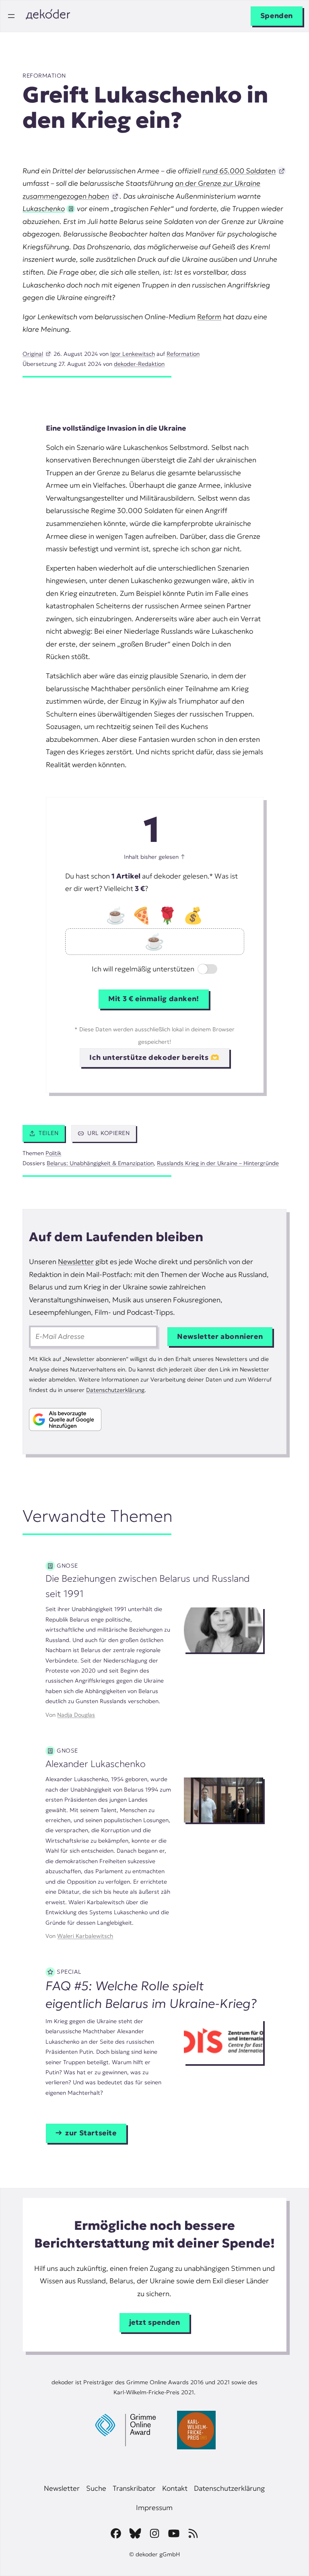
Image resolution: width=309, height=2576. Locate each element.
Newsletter (76, 1262)
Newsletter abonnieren (220, 1336)
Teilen (48, 1133)
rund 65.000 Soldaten (239, 171)
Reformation (44, 76)
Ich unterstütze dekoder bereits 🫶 (154, 1057)
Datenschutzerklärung (115, 1390)
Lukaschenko (44, 209)
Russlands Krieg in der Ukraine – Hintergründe (218, 1163)
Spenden (277, 16)
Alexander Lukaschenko (96, 1764)
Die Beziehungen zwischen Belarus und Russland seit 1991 (148, 1586)
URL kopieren (108, 1133)
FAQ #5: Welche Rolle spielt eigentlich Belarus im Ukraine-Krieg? (151, 1995)
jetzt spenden (155, 2322)
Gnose (67, 1566)
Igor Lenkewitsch (133, 354)
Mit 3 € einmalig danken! (154, 999)
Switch (201, 970)
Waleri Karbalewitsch (85, 1936)
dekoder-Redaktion (139, 364)
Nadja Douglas (76, 1715)
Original (33, 354)
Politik (53, 1153)
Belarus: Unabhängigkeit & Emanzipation (100, 1163)
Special (69, 1972)
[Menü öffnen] (11, 16)
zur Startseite (91, 2133)
